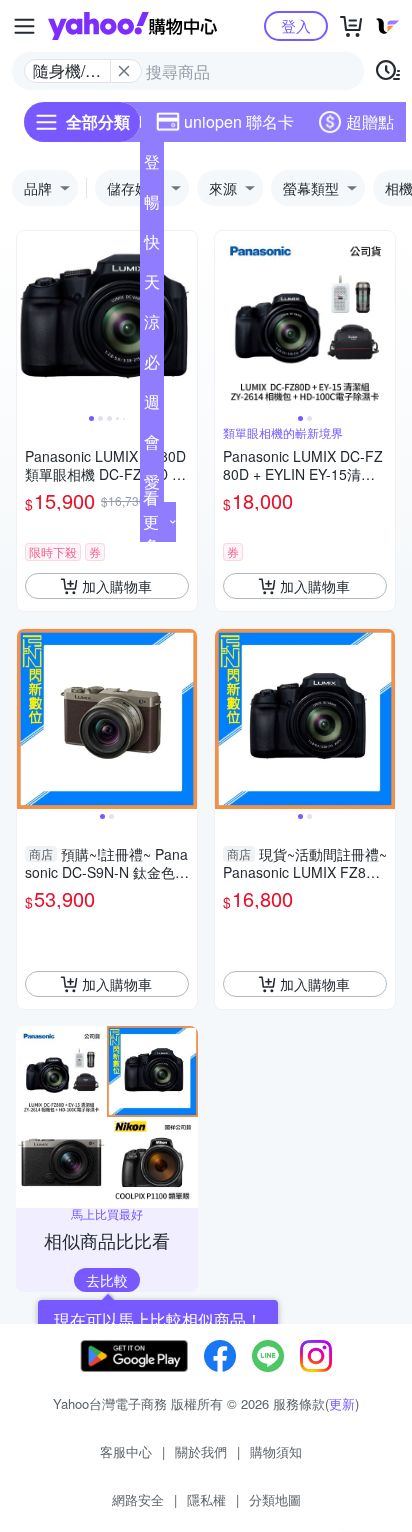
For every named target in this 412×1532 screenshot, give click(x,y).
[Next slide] (184, 321)
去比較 (107, 1280)
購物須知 (276, 1451)
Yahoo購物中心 (132, 26)
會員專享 (152, 446)
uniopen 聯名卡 (239, 121)
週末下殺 (152, 406)
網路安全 (138, 1499)
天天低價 (152, 286)
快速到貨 (152, 246)
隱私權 (206, 1499)
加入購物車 (117, 586)
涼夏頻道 (152, 326)
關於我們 (201, 1451)
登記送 (152, 166)
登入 (296, 25)
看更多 (151, 521)
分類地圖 (275, 1499)
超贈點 (370, 121)
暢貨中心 (152, 206)
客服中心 (126, 1451)
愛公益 (152, 486)
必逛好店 (152, 366)
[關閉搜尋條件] (124, 71)
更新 (342, 1403)
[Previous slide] (30, 321)
